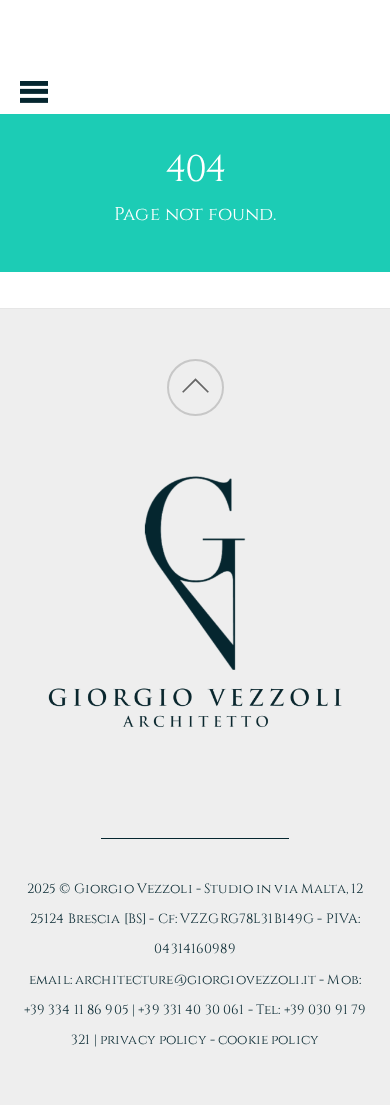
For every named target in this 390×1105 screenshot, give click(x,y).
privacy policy (153, 1040)
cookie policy (268, 1040)
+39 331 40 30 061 (191, 1010)
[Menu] (34, 91)
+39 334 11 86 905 (76, 1010)
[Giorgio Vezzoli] (195, 76)
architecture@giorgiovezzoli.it (195, 980)
